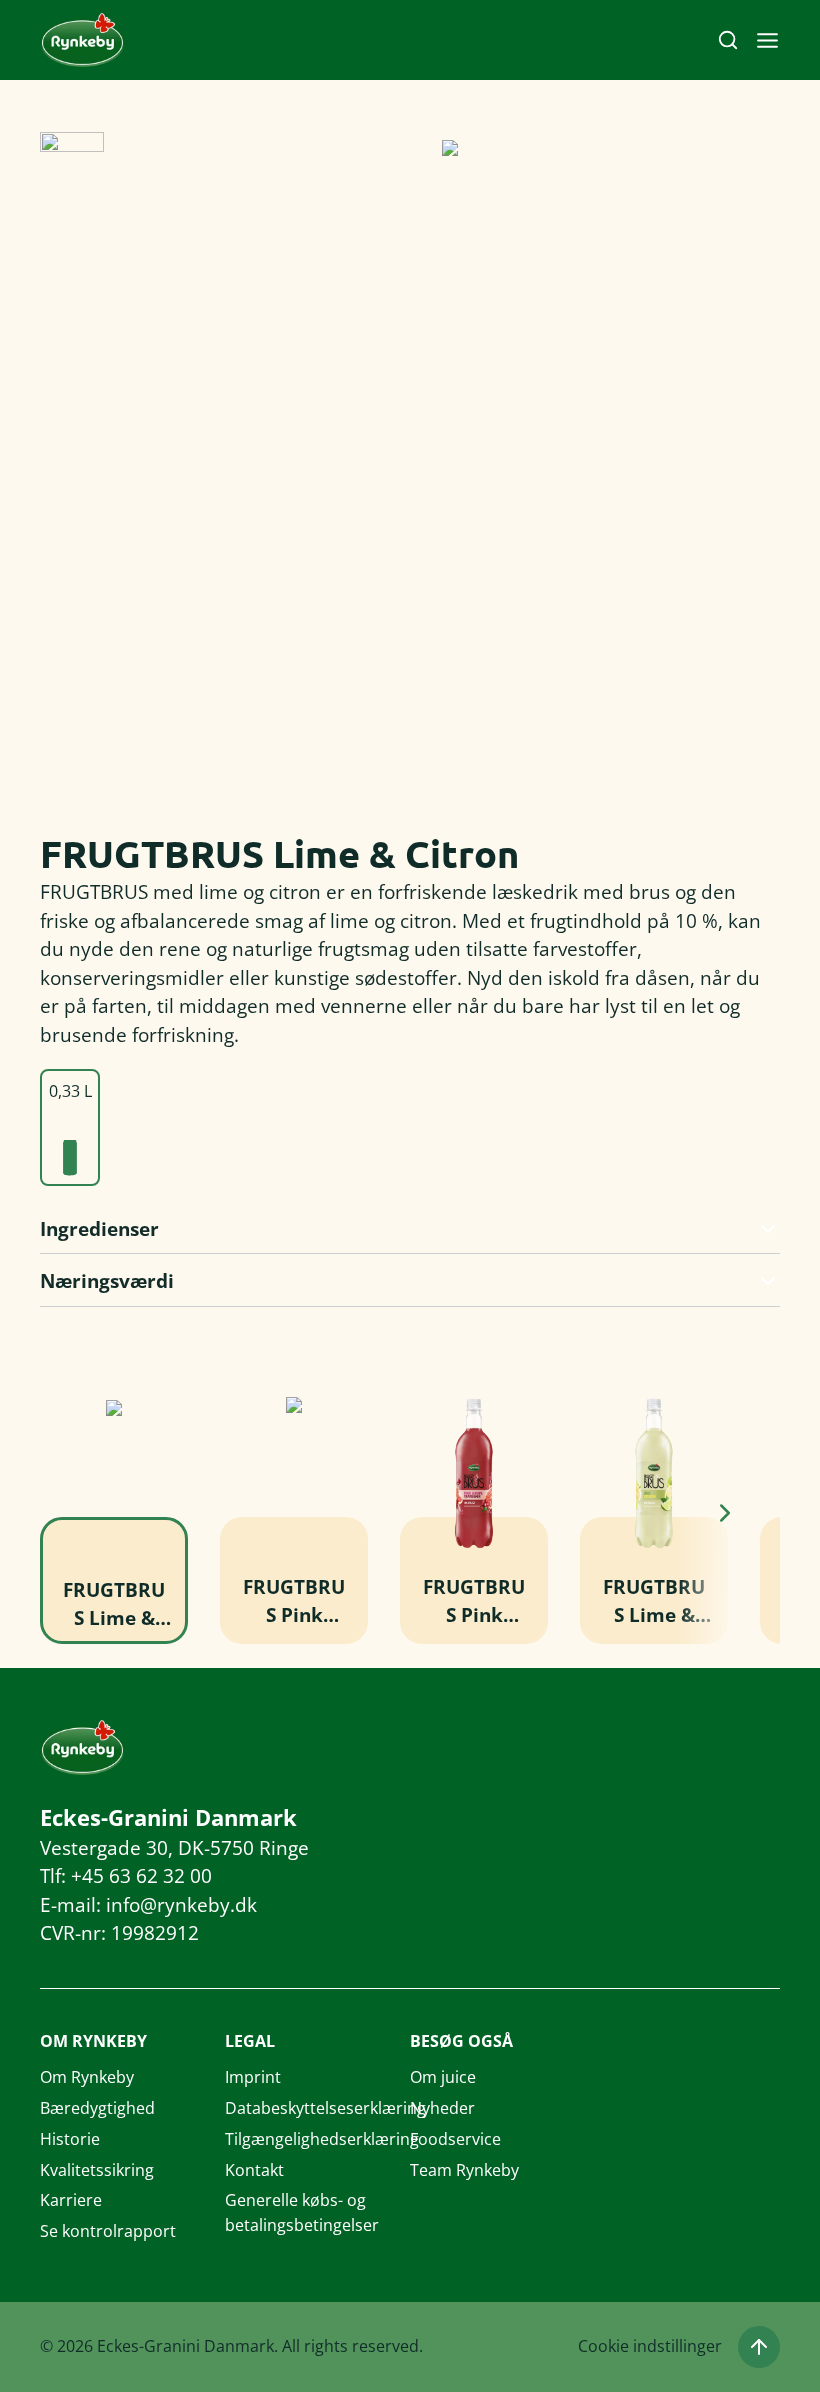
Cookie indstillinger (650, 2345)
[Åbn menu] (767, 40)
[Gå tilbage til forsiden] (82, 40)
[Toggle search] (728, 40)
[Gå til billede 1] (72, 164)
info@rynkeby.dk (181, 1905)
